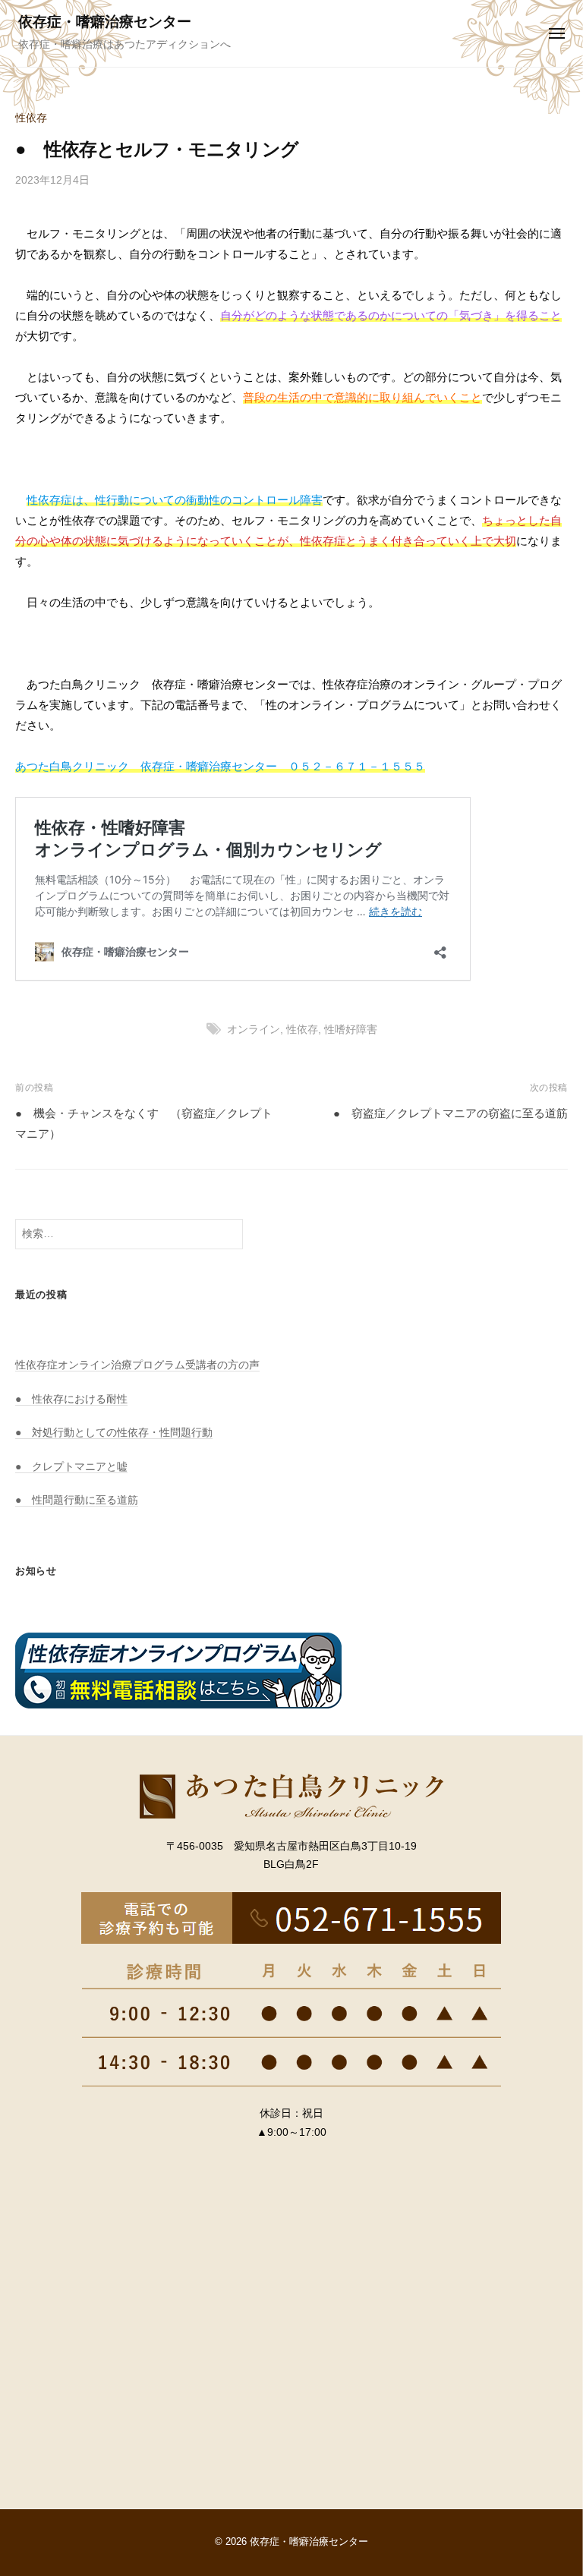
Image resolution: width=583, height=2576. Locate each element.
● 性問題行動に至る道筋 (77, 1500)
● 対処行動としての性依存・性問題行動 (114, 1433)
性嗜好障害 (351, 1030)
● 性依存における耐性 (71, 1399)
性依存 (31, 118)
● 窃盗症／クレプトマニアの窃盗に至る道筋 (451, 1113)
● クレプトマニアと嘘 (71, 1467)
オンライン (254, 1030)
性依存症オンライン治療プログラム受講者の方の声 (137, 1365)
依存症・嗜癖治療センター (105, 22)
